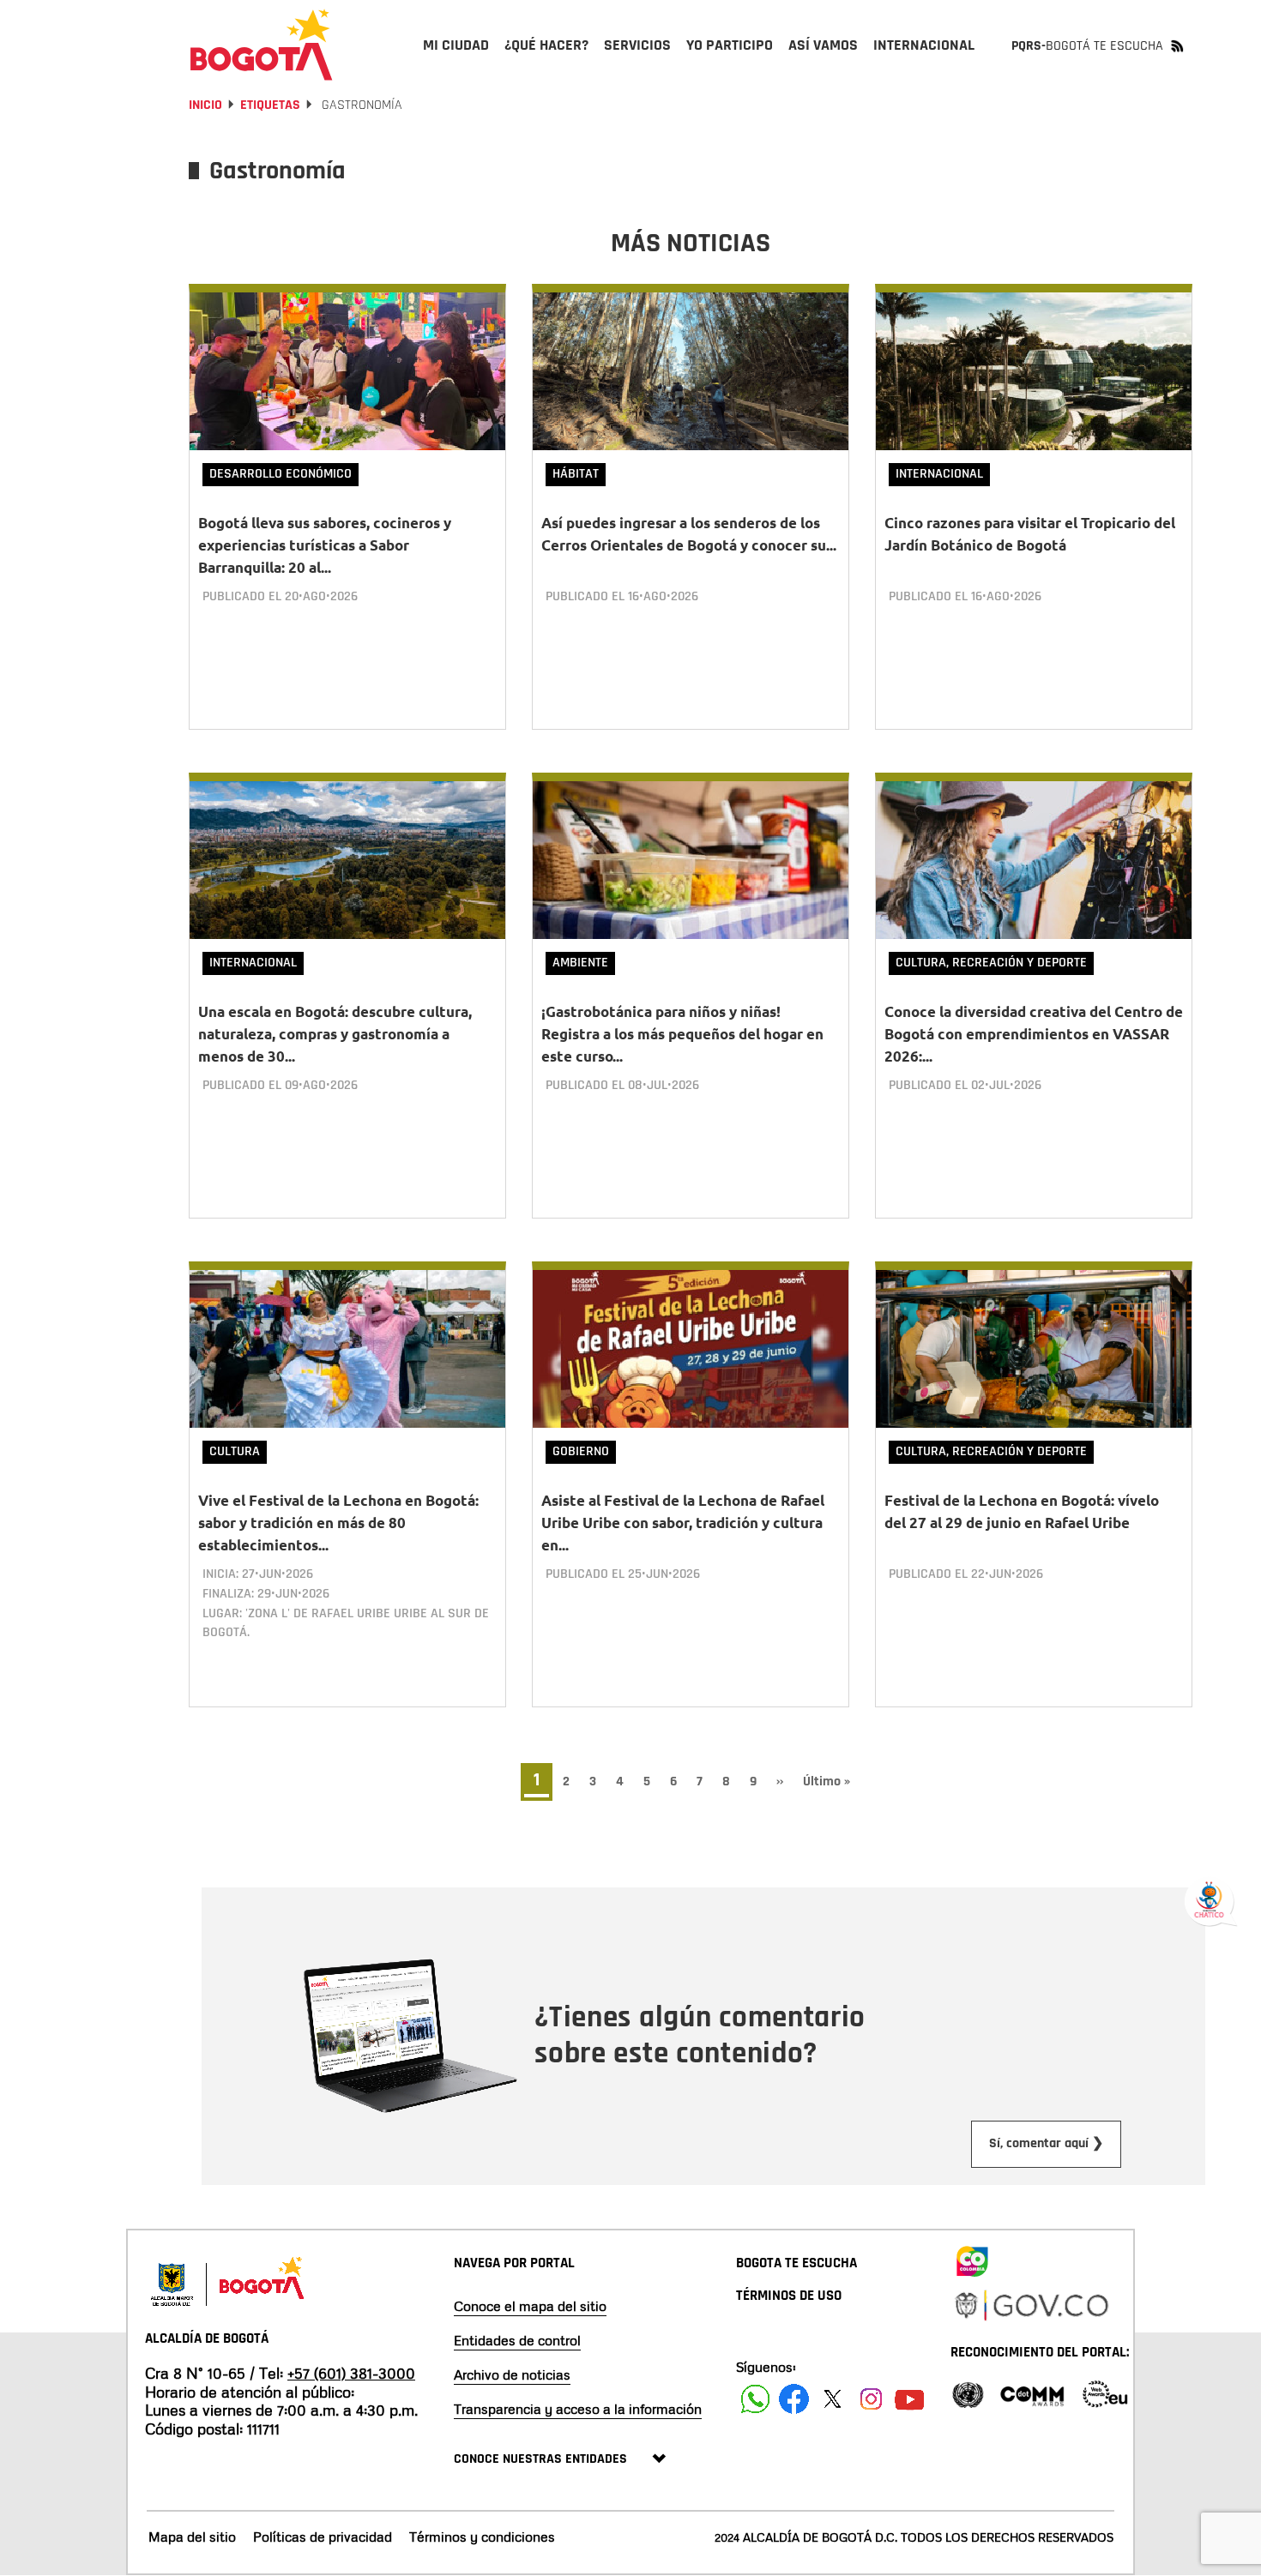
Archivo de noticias (512, 2374)
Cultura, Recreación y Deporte (991, 963)
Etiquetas (270, 105)
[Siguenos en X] (833, 2399)
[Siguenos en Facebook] (755, 2399)
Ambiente (580, 963)
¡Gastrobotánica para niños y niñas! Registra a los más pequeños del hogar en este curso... (682, 1034)
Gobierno (581, 1451)
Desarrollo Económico (281, 474)
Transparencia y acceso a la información (578, 2409)
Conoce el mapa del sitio (530, 2306)
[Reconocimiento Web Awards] (1105, 2393)
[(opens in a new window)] (972, 2258)
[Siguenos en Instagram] (871, 2399)
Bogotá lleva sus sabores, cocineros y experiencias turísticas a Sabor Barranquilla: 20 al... (325, 545)
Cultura (235, 1451)
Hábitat (576, 474)
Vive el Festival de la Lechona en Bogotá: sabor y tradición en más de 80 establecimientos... (338, 1523)
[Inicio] (262, 45)
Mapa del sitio (192, 2537)
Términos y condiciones (482, 2537)
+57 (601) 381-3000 (351, 2373)
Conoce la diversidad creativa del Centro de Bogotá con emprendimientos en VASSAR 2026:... (1034, 1034)
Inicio (205, 105)
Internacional (939, 474)
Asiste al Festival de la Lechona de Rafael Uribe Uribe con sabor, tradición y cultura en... (683, 1523)
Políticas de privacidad (323, 2537)
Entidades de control (517, 2340)
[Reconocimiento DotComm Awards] (1032, 2393)
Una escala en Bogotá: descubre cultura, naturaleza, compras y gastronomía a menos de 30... (335, 1034)
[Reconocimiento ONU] (968, 2393)
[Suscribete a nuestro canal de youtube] (910, 2399)
